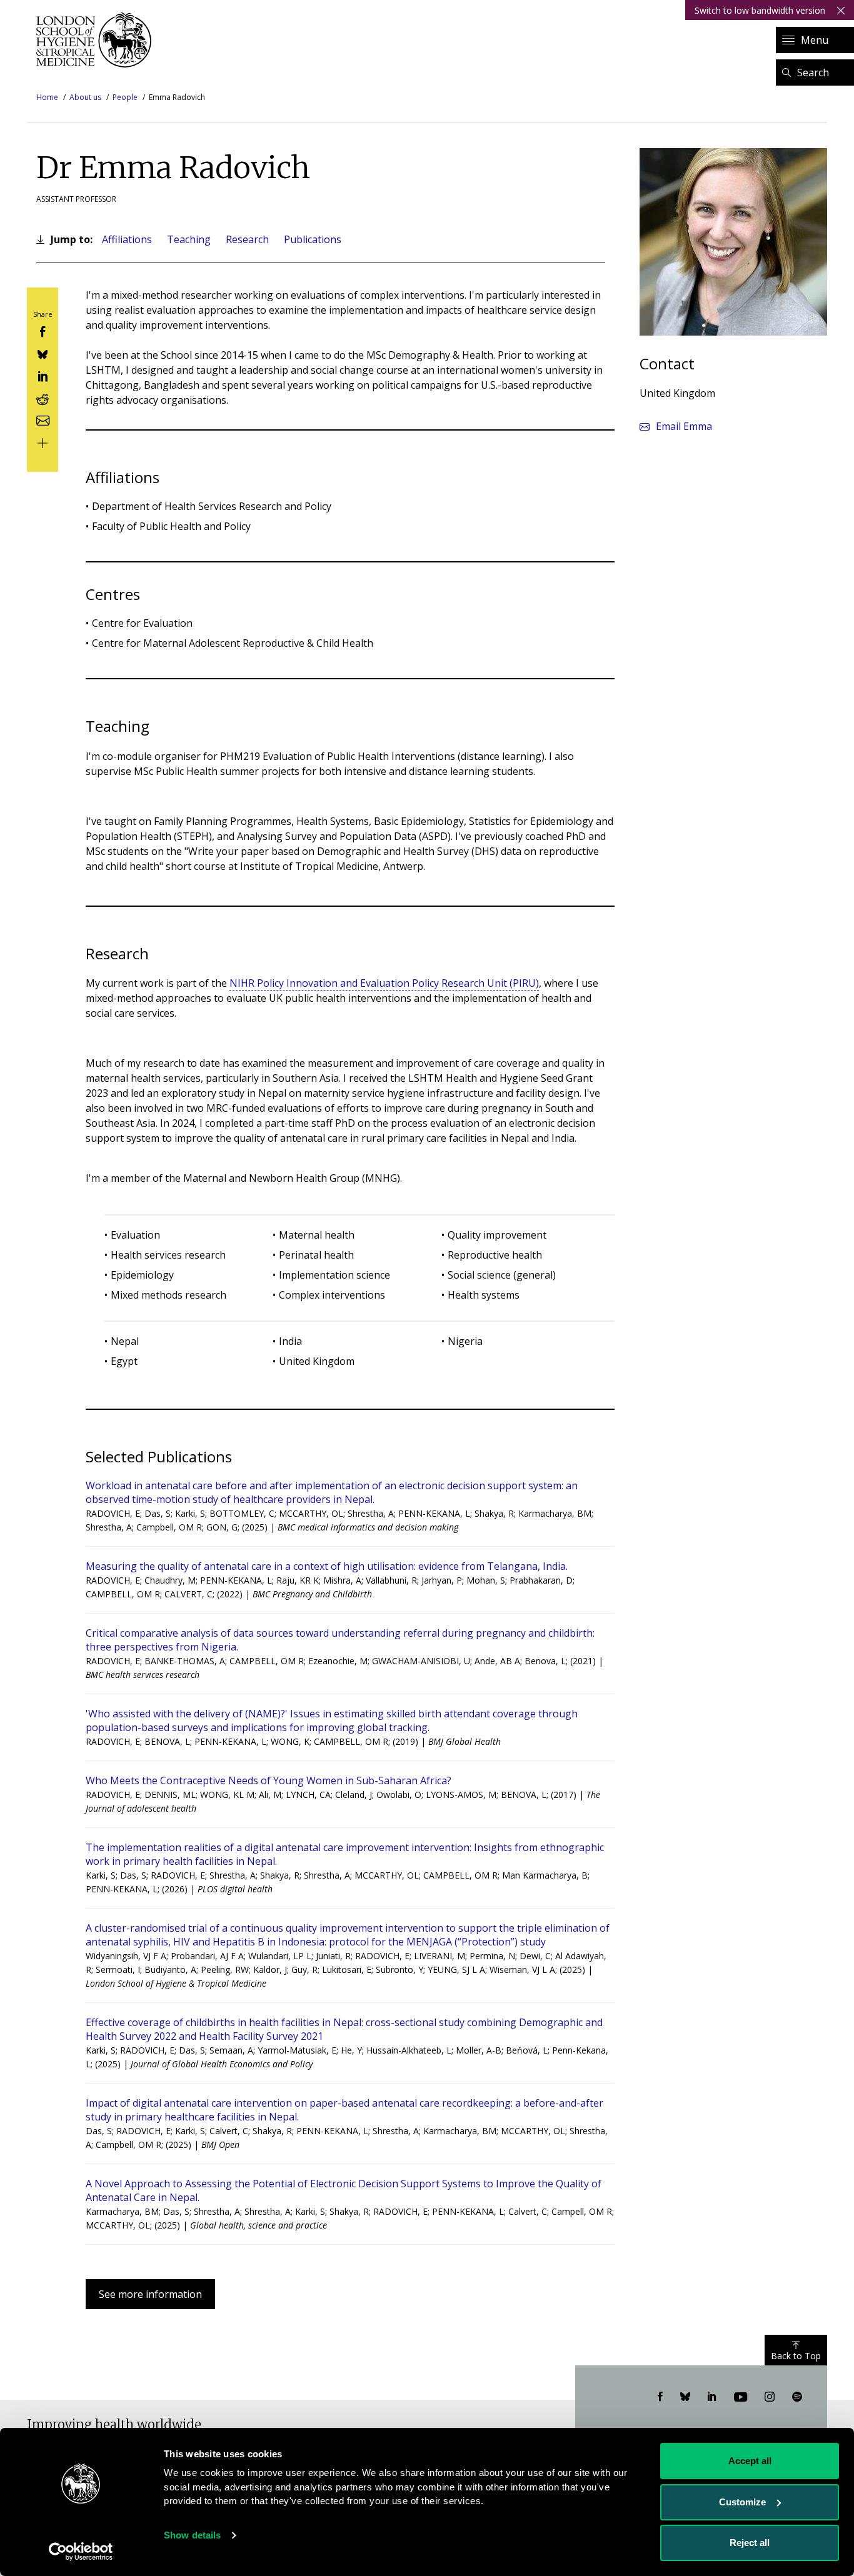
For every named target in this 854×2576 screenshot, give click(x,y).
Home (47, 97)
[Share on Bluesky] (43, 353)
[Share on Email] (43, 420)
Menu (815, 40)
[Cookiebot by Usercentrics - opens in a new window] (81, 2552)
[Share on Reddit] (43, 397)
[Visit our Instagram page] (770, 2397)
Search (813, 72)
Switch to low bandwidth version (760, 10)
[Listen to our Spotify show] (797, 2397)
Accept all (750, 2461)
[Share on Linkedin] (43, 375)
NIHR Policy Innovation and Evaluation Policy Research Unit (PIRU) (384, 983)
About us (85, 97)
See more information (150, 2294)
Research (247, 239)
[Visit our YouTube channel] (741, 2397)
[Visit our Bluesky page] (685, 2397)
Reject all (750, 2543)
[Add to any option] (43, 442)
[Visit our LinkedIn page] (712, 2397)
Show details (192, 2535)
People (125, 97)
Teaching (189, 239)
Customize (742, 2502)
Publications (313, 239)
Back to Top (796, 2356)
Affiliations (127, 239)
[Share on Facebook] (43, 331)
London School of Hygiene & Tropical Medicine (97, 40)
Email (684, 426)
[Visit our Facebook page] (660, 2397)
